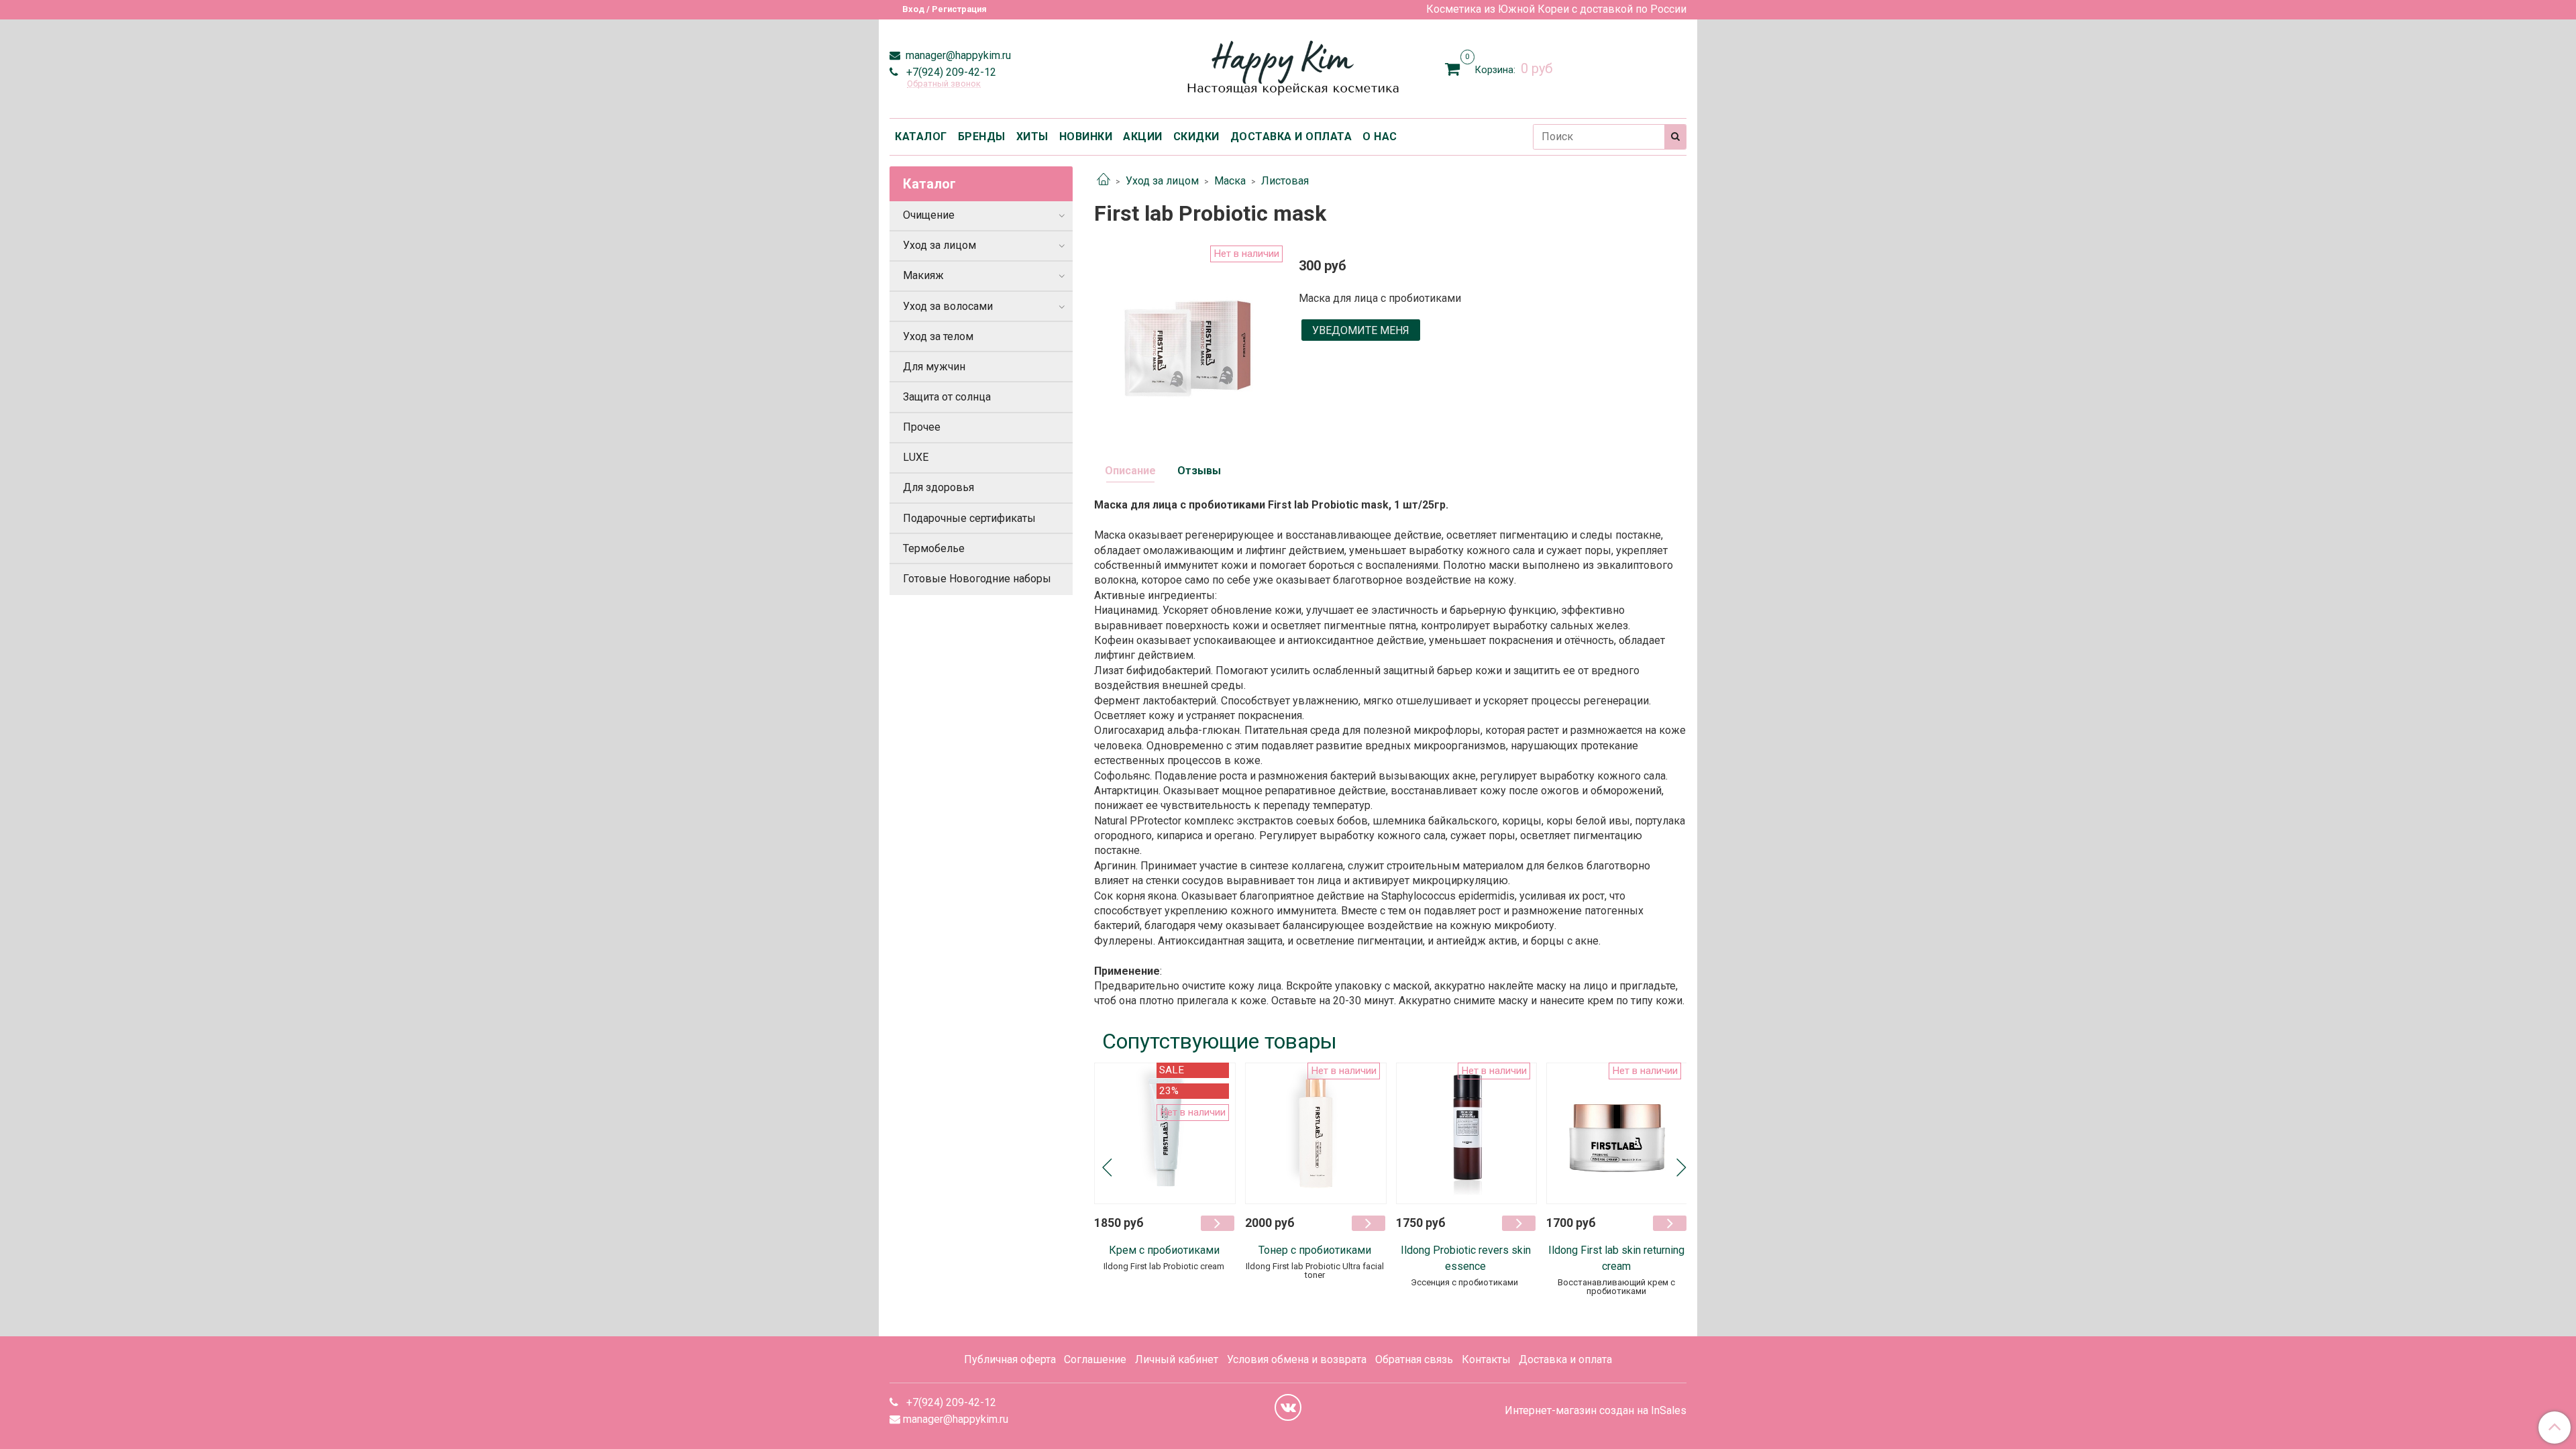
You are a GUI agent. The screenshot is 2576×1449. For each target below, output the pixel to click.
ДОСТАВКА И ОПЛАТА (1291, 137)
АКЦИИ (1143, 137)
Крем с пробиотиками (1164, 1250)
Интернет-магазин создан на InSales (1596, 1411)
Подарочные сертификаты (969, 518)
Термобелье (934, 548)
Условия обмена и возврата (1297, 1359)
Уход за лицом (1162, 181)
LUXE (916, 457)
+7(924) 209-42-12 (950, 72)
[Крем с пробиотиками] (1165, 1133)
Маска (1230, 181)
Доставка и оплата (1565, 1359)
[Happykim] (1288, 66)
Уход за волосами (948, 306)
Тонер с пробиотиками (1315, 1250)
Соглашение (1095, 1359)
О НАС (1380, 137)
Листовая (1285, 181)
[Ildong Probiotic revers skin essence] (1467, 1133)
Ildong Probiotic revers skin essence (1466, 1258)
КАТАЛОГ (921, 137)
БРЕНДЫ (982, 137)
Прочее (922, 427)
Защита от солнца (947, 397)
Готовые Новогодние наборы (977, 579)
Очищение (929, 215)
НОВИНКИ (1086, 137)
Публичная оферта (1010, 1359)
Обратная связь (1414, 1359)
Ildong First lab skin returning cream (1616, 1258)
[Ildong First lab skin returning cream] (1617, 1133)
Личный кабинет (1177, 1359)
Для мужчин (934, 367)
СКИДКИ (1196, 137)
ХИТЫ (1032, 137)
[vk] (1288, 1407)
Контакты (1486, 1359)
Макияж (923, 275)
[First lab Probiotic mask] (1186, 336)
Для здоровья (938, 487)
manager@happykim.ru (957, 55)
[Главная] (1104, 181)
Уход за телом (938, 336)
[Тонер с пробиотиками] (1316, 1133)
